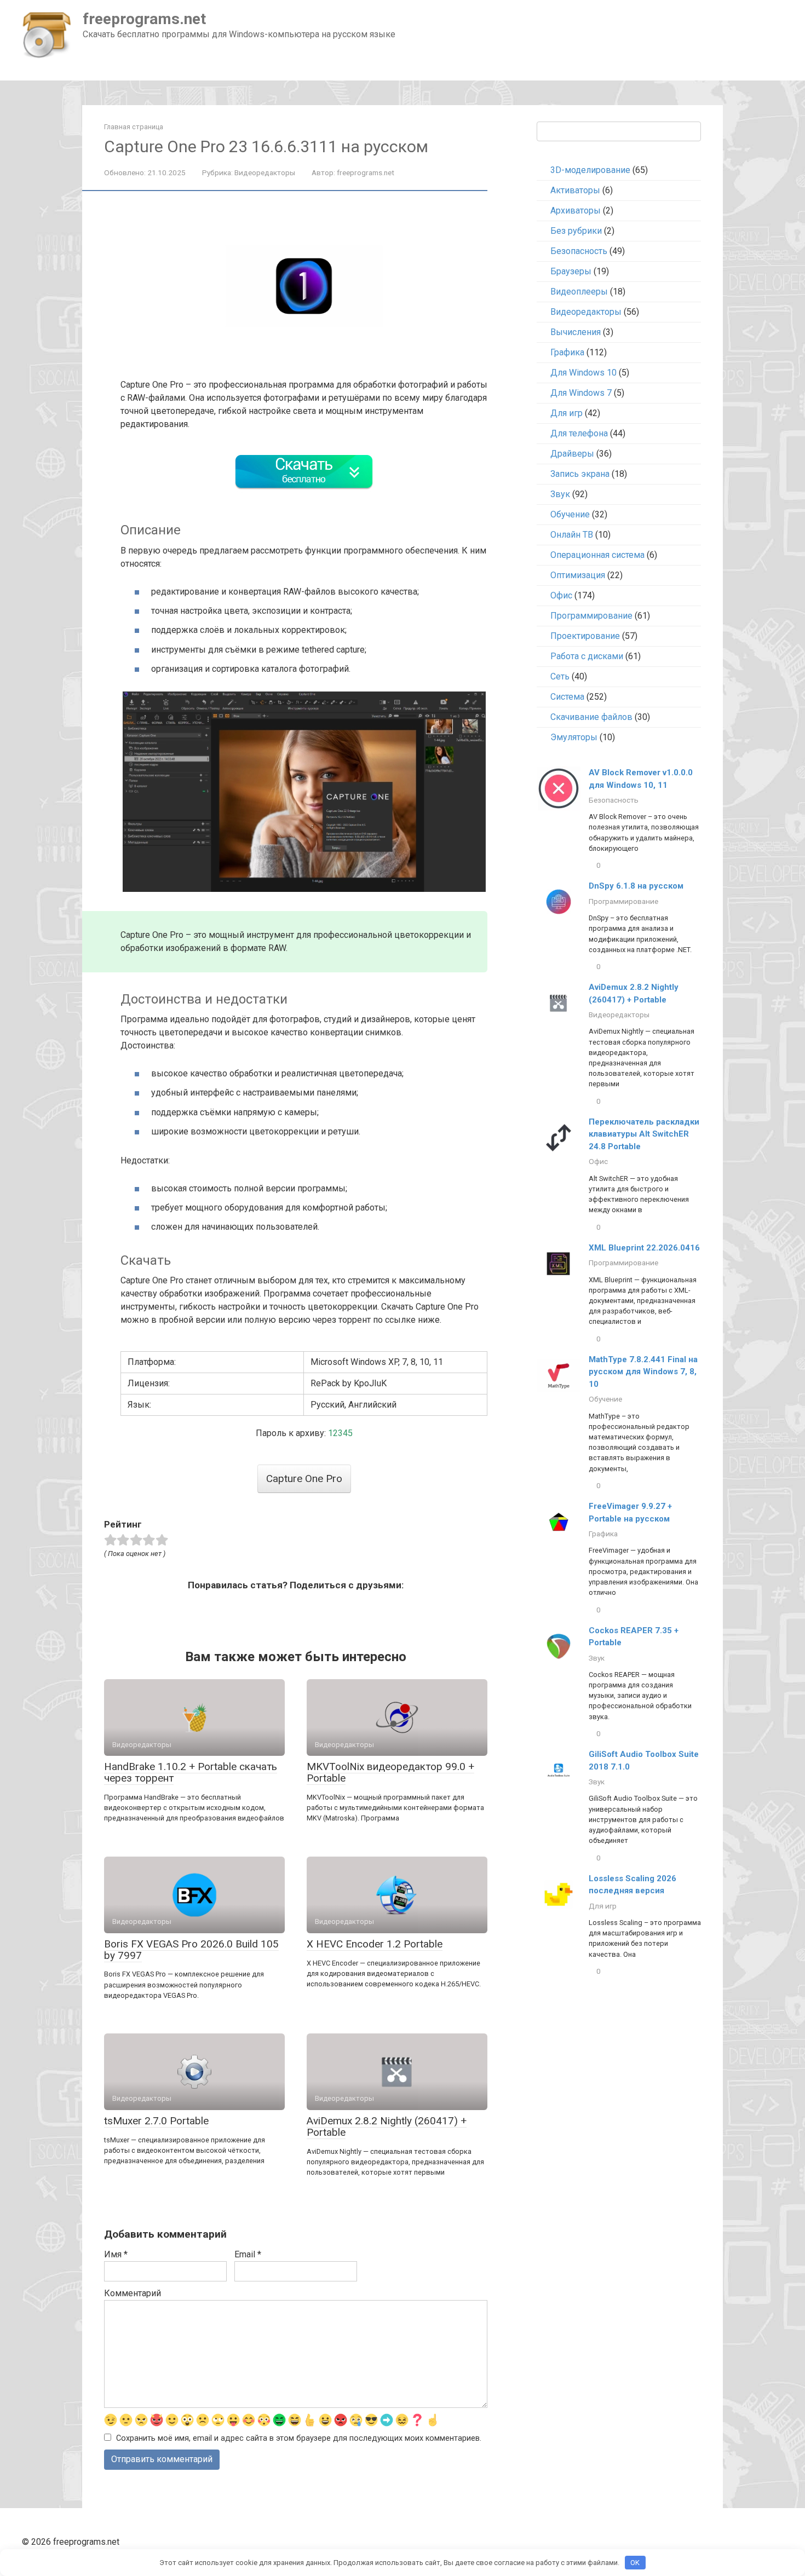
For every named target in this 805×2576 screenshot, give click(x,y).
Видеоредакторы (265, 172)
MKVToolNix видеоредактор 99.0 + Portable (390, 1772)
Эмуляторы (574, 737)
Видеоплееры (579, 292)
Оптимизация (578, 575)
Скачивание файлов (591, 717)
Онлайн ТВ (572, 535)
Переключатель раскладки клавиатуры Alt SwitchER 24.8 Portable (644, 1134)
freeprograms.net (144, 19)
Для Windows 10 (583, 373)
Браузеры (571, 271)
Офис (561, 595)
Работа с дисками (587, 656)
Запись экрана (580, 474)
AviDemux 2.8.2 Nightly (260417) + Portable (387, 2127)
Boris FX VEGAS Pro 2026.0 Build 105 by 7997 (191, 1950)
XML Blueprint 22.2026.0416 (644, 1248)
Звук (560, 494)
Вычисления (576, 332)
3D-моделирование (590, 170)
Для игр (567, 413)
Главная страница (134, 127)
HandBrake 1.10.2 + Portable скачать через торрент (191, 1772)
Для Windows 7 (581, 393)
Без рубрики (576, 231)
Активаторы (575, 190)
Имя (116, 2254)
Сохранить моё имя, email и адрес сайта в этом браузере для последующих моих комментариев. (299, 2438)
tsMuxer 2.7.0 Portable (156, 2121)
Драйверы (572, 454)
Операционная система (597, 555)
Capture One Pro (304, 1479)
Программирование (591, 616)
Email (248, 2254)
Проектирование (585, 636)
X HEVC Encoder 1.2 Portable (375, 1944)
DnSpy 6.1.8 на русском (636, 886)
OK (635, 2563)
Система (567, 697)
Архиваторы (576, 211)
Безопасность (579, 251)
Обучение (570, 514)
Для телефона (579, 433)
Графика (567, 352)
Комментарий (133, 2293)
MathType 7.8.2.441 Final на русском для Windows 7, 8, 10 (643, 1372)
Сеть (560, 676)
